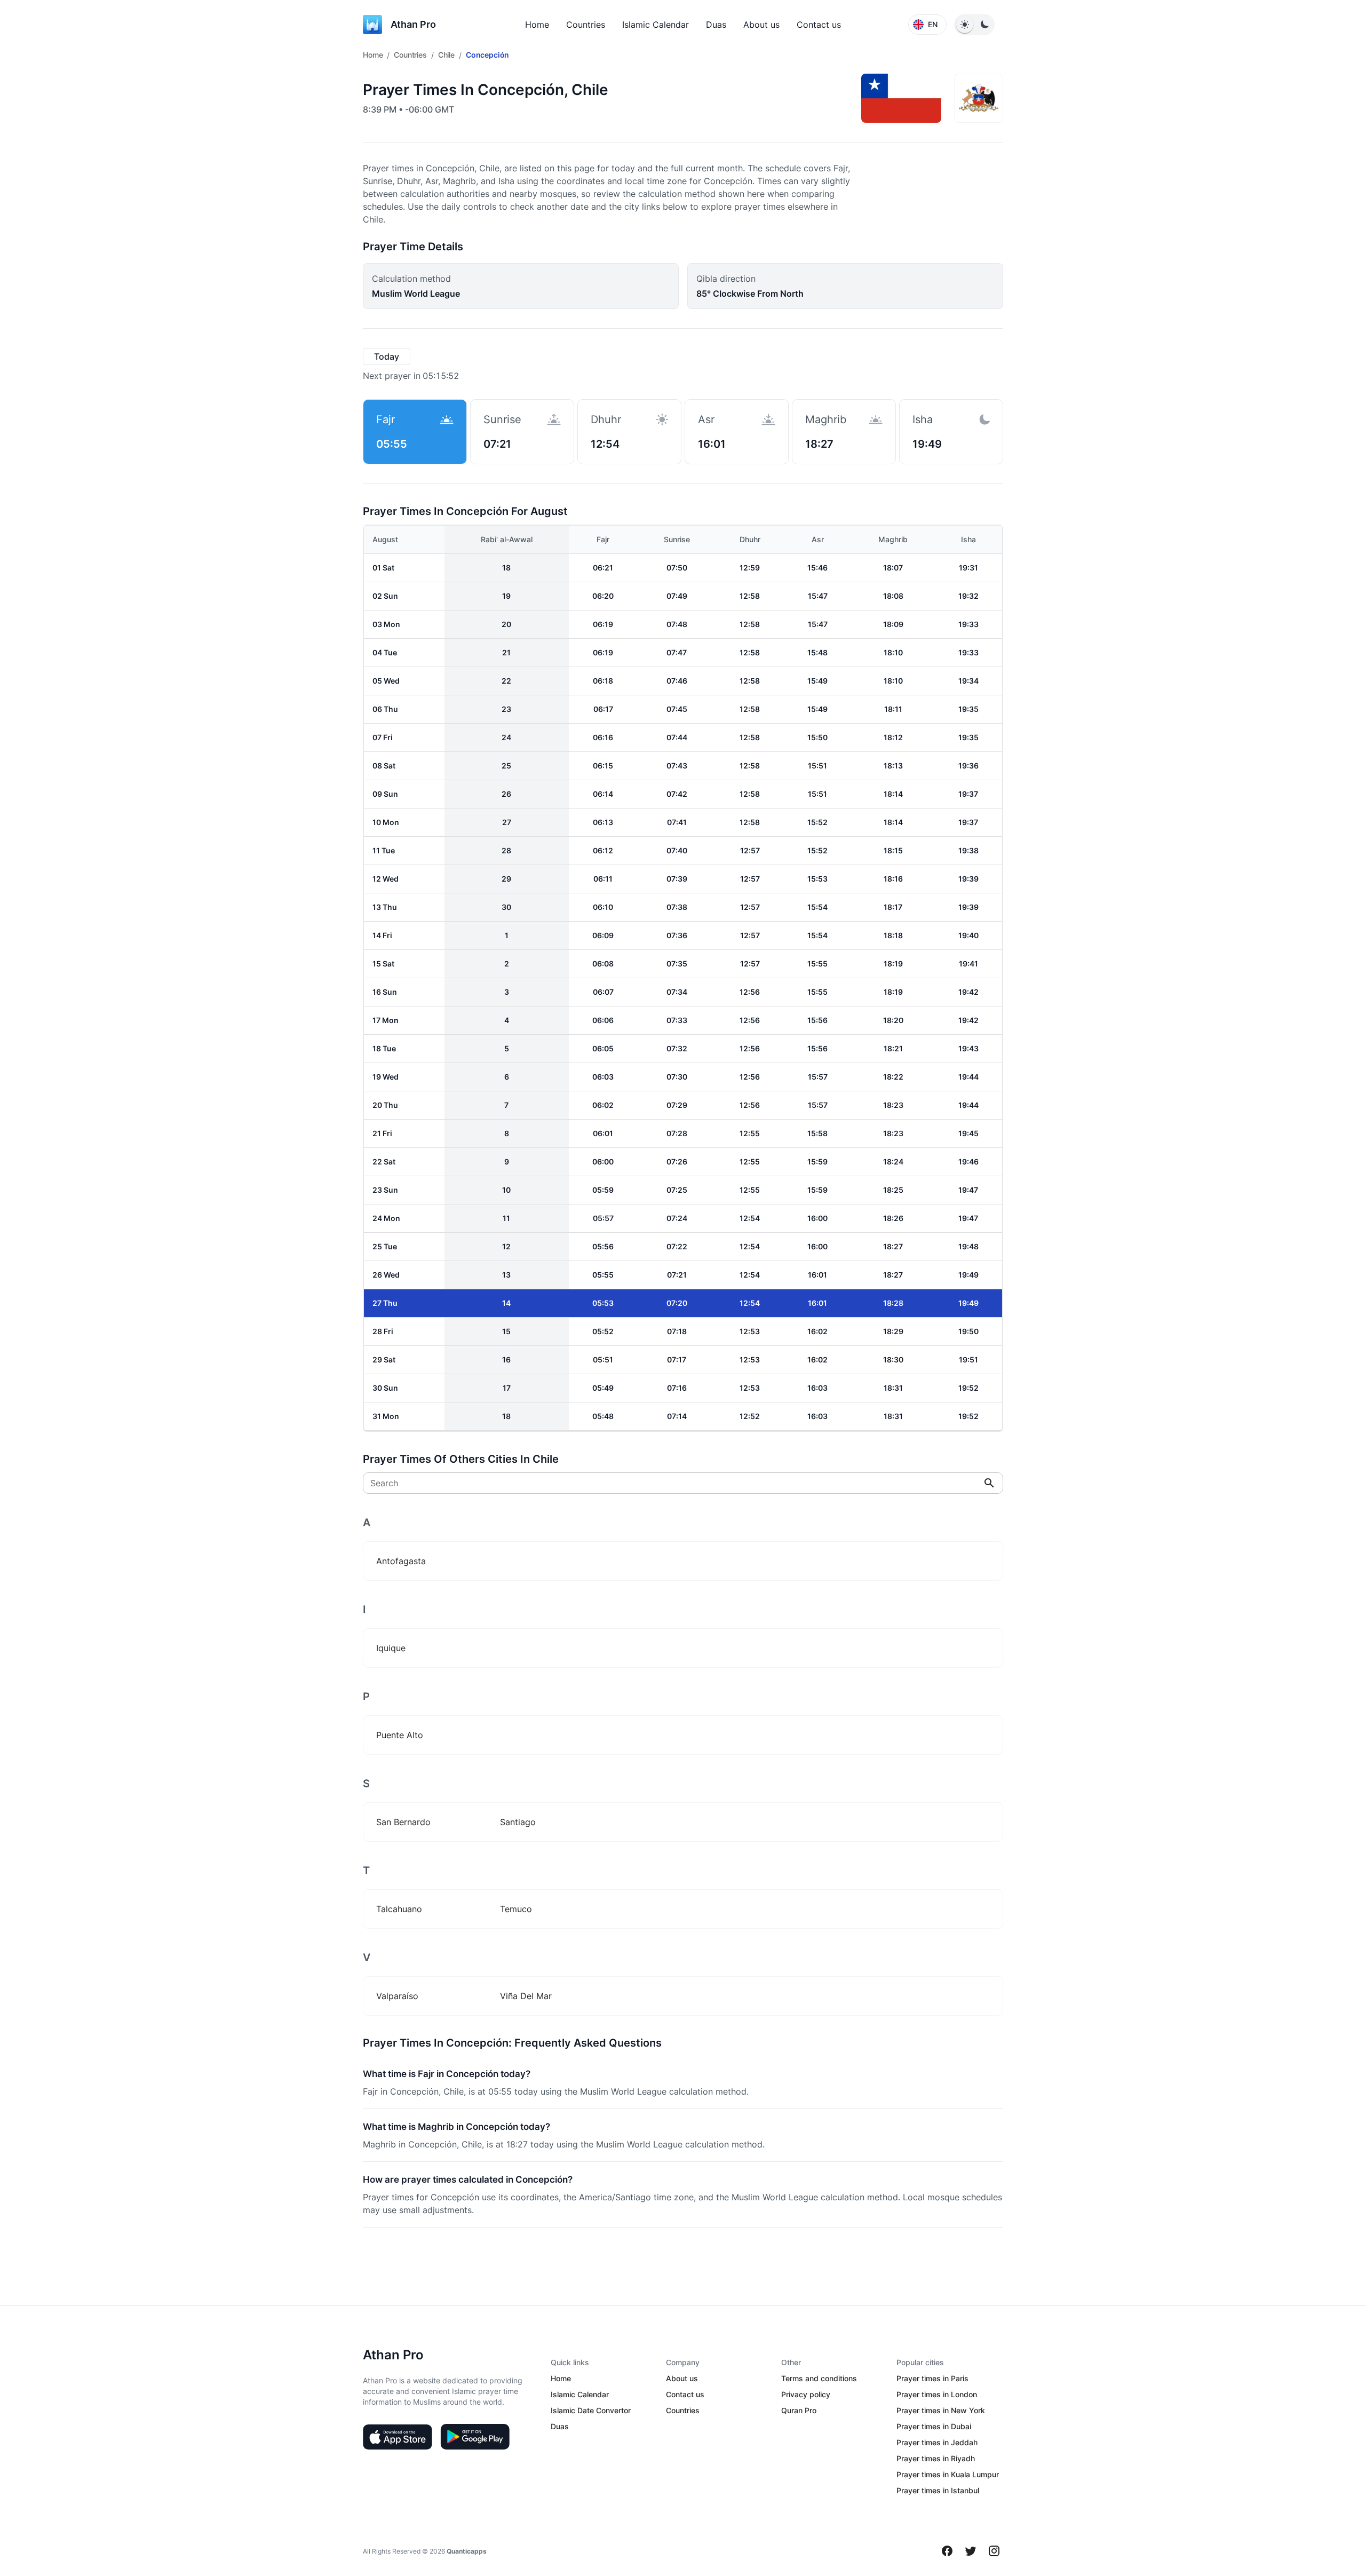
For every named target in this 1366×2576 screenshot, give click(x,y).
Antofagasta (401, 1561)
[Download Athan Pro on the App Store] (398, 2437)
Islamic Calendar (656, 25)
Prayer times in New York (941, 2410)
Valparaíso (397, 1996)
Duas (716, 25)
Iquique (391, 1648)
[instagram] (994, 2551)
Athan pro (413, 24)
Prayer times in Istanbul (938, 2490)
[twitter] (971, 2551)
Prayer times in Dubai (934, 2426)
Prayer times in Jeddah (937, 2442)
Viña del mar (526, 1996)
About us (761, 25)
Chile (446, 55)
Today (387, 356)
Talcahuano (399, 1909)
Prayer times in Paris (932, 2378)
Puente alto (400, 1735)
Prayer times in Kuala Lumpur (948, 2474)
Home (537, 25)
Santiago (518, 1822)
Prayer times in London (937, 2394)
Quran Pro (799, 2410)
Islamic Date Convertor (591, 2410)
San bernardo (403, 1822)
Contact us (819, 25)
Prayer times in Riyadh (936, 2458)
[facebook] (947, 2551)
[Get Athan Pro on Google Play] (475, 2437)
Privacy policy (806, 2394)
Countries (586, 25)
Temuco (516, 1909)
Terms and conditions (819, 2378)
